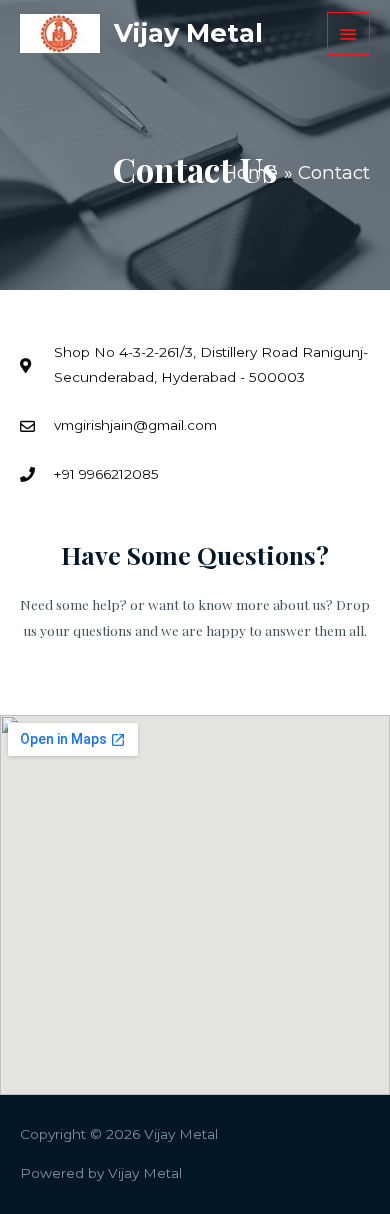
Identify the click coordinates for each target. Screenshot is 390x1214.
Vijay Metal (188, 32)
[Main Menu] (349, 33)
